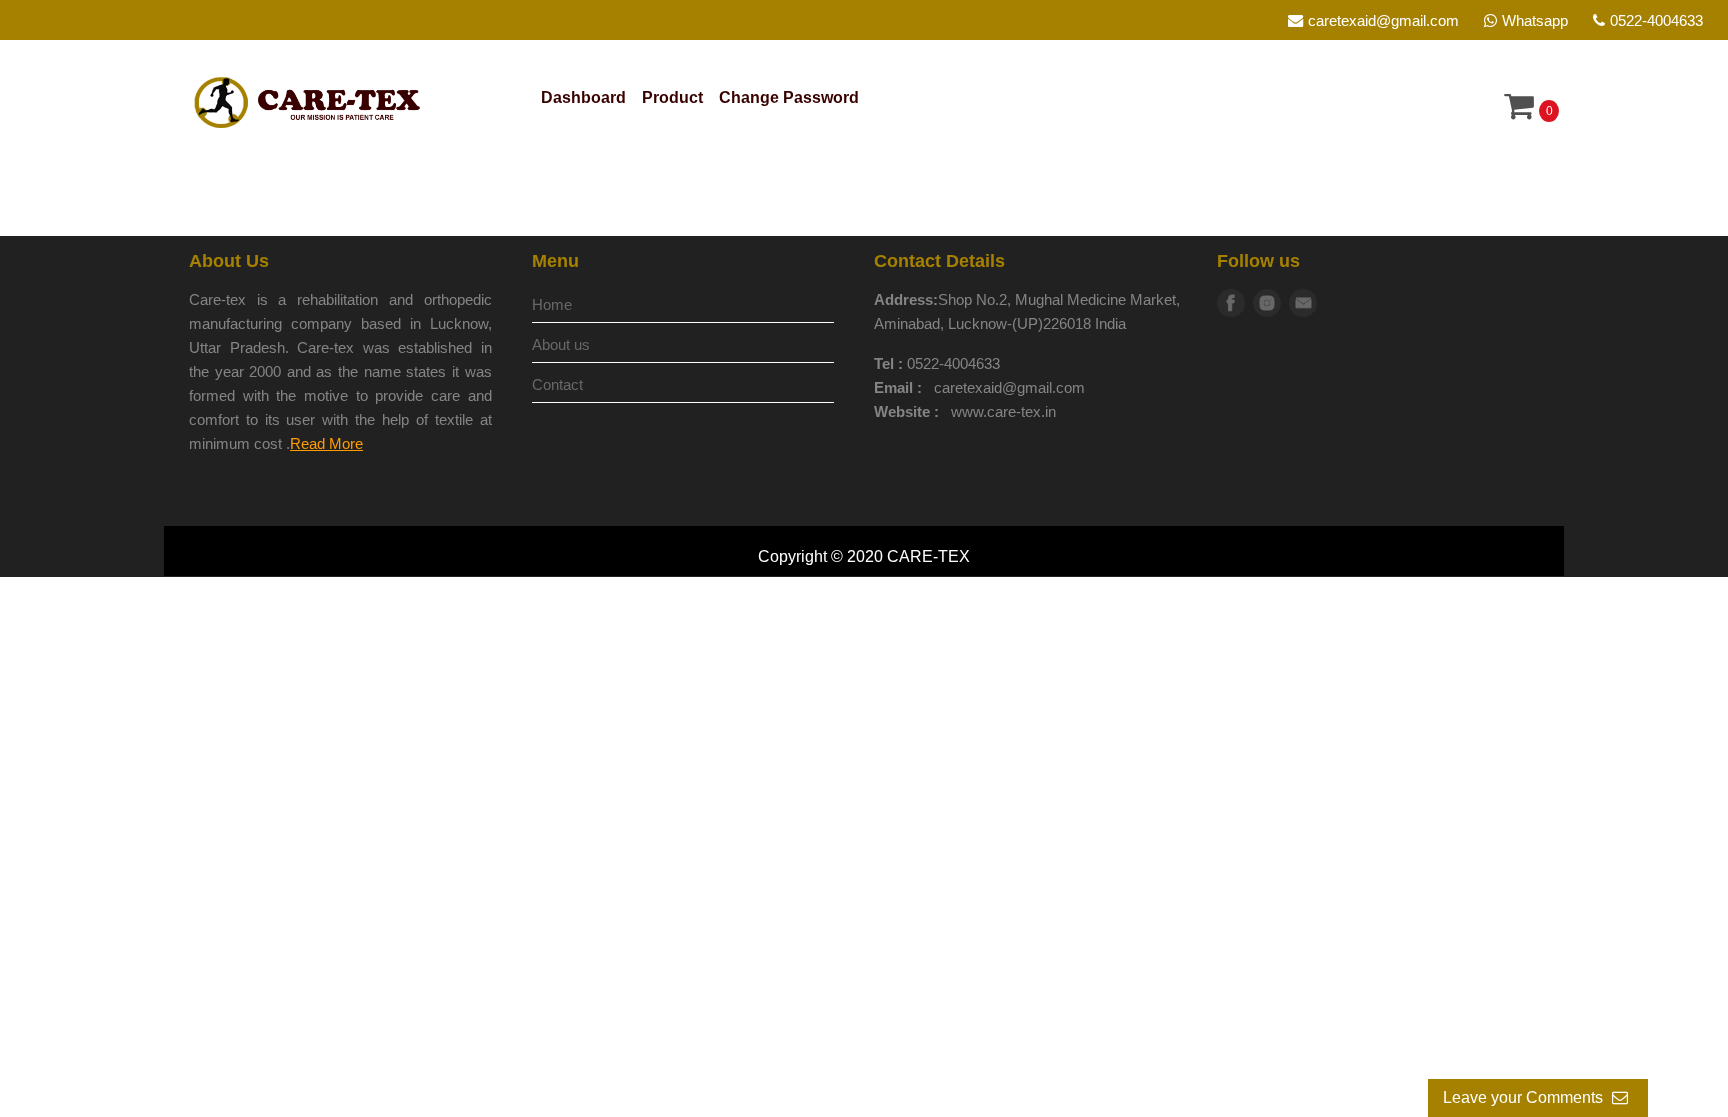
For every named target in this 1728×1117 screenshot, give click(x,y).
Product (672, 97)
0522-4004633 (1656, 20)
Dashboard (583, 97)
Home (552, 304)
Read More (326, 443)
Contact (557, 384)
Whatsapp (1535, 20)
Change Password (789, 97)
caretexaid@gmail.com (1383, 20)
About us (561, 344)
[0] (1519, 111)
